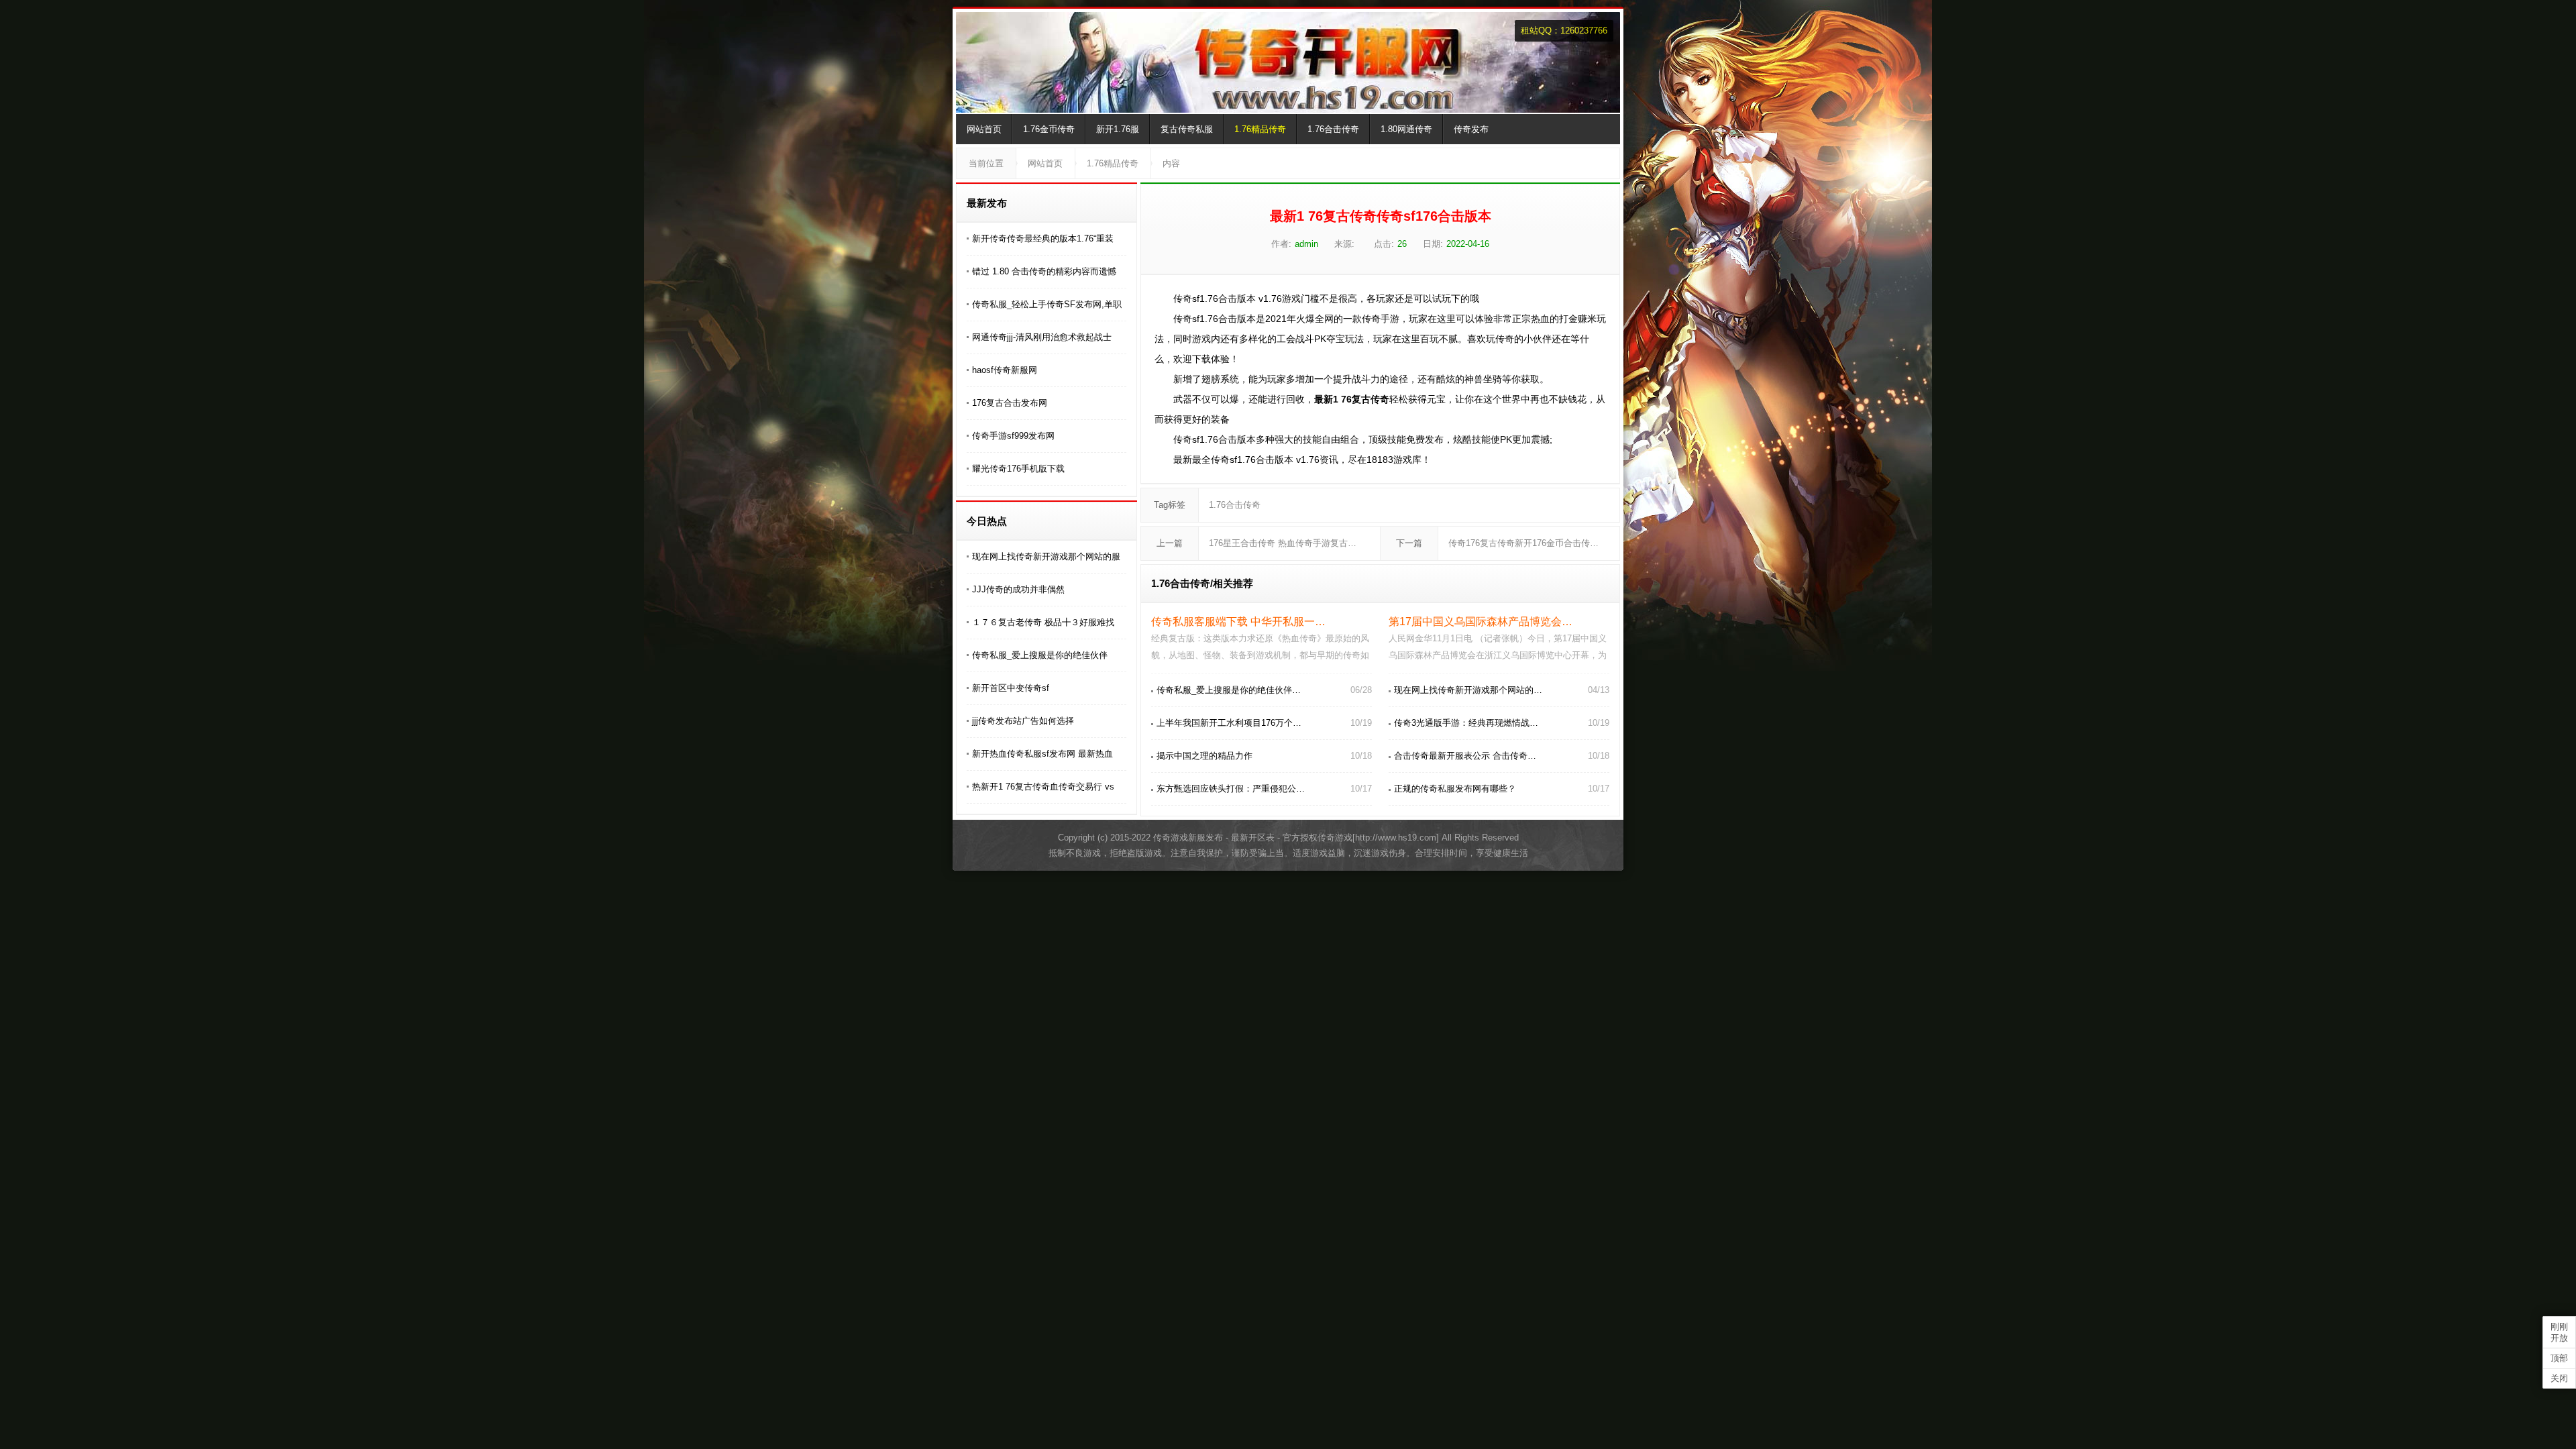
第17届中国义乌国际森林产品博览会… (1481, 622)
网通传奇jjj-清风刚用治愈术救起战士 (1042, 337)
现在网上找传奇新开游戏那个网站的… (1468, 690)
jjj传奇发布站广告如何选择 (1023, 721)
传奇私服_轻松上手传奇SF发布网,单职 (1047, 304)
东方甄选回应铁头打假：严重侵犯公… (1231, 789)
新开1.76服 (1118, 129)
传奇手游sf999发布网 (1013, 436)
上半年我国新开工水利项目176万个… (1229, 723)
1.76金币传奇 (1049, 129)
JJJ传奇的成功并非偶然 (1018, 589)
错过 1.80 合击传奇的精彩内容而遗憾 (1044, 271)
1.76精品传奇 (1260, 129)
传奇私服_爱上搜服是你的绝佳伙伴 (1040, 655)
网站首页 (984, 129)
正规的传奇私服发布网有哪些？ (1455, 789)
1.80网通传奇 (1406, 129)
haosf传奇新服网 (1005, 370)
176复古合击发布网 (1010, 403)
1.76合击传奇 (1333, 129)
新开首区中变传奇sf (1011, 688)
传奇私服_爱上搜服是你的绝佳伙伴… (1229, 690)
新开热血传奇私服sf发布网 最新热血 (1042, 754)
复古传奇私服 (1187, 129)
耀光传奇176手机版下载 (1018, 469)
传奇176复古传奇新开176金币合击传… (1523, 543)
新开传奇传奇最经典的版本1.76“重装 (1043, 238)
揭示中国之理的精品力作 (1204, 756)
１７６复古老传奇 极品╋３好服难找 (1043, 622)
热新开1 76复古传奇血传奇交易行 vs (1043, 787)
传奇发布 (1471, 129)
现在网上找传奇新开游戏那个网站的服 (1046, 556)
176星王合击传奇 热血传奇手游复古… (1283, 543)
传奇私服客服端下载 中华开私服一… (1238, 622)
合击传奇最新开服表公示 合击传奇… (1465, 756)
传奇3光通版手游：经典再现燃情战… (1466, 723)
